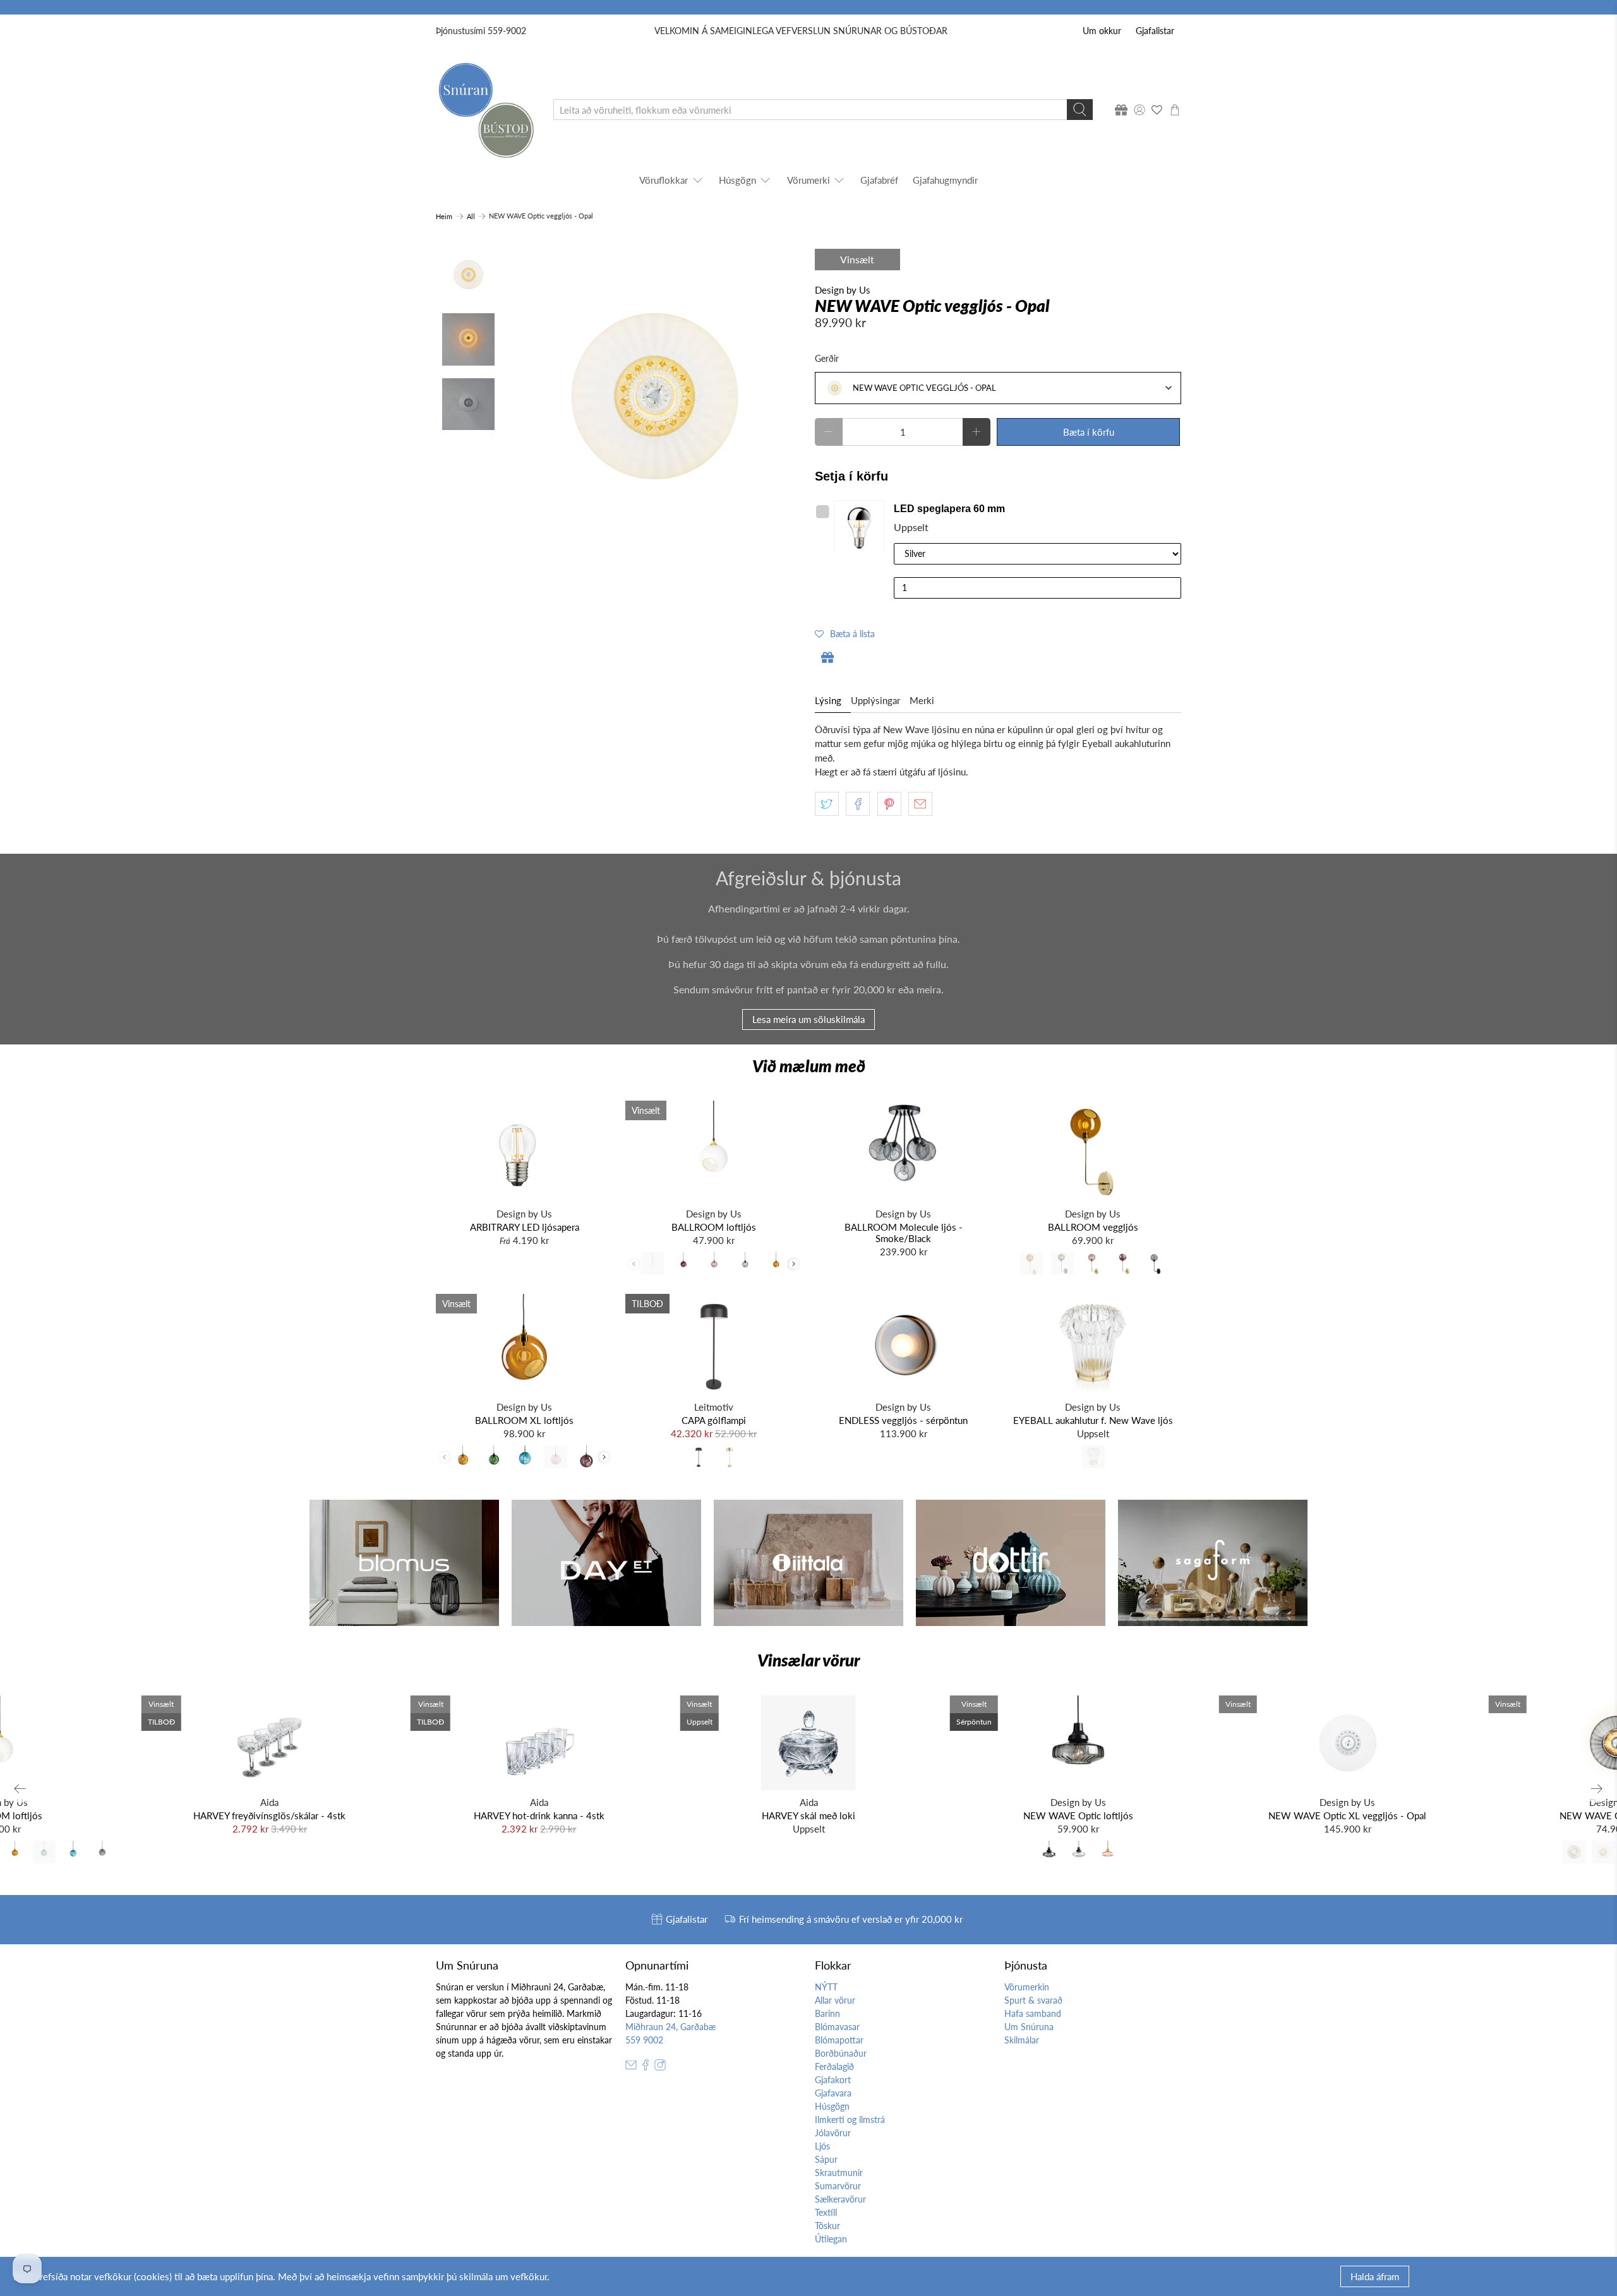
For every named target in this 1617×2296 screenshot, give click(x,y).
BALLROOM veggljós (1093, 1227)
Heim (444, 216)
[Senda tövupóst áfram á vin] (920, 804)
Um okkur (1102, 31)
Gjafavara (833, 2093)
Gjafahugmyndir (945, 180)
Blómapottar (839, 2040)
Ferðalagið (834, 2066)
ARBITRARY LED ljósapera (525, 1227)
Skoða (862, 525)
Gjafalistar (1155, 31)
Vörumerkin (1027, 1987)
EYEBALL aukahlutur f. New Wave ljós (1093, 1420)
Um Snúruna (1029, 2027)
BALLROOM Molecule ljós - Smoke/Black (904, 1233)
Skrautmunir (839, 2173)
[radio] (652, 1264)
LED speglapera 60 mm (949, 509)
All (471, 216)
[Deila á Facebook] (858, 804)
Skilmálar (1022, 2040)
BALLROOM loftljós (714, 1227)
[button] (845, 633)
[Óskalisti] (1157, 110)
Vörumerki (808, 180)
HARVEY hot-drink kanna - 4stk (539, 1815)
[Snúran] (485, 110)
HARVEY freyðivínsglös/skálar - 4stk (269, 1815)
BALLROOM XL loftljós (524, 1420)
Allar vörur (835, 2000)
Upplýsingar (875, 700)
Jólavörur (833, 2133)
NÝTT (826, 1987)
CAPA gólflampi (714, 1420)
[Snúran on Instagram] (660, 2067)
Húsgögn (737, 180)
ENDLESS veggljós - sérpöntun (903, 1420)
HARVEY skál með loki (808, 1815)
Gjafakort (833, 2080)
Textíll (826, 2212)
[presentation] (794, 1264)
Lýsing (828, 700)
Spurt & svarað (1033, 2000)
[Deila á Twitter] (827, 804)
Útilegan (831, 2239)
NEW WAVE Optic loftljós (1078, 1815)
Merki (922, 700)
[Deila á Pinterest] (889, 804)
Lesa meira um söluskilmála (808, 1019)
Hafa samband (1033, 2013)
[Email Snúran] (631, 2067)
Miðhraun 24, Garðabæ (670, 2027)
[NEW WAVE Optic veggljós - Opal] (655, 397)
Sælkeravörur (840, 2199)
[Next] (1597, 1789)
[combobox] (998, 388)
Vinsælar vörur (808, 1660)
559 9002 (644, 2040)
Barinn (827, 2013)
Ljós (822, 2146)
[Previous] (20, 1789)
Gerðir (827, 358)
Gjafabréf (879, 180)
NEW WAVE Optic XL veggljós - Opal (1347, 1815)
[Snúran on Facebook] (646, 2067)
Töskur (827, 2226)
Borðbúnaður (841, 2053)
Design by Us (843, 290)
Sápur (826, 2159)
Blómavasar (837, 2027)
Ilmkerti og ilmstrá (850, 2120)
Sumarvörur (838, 2186)
